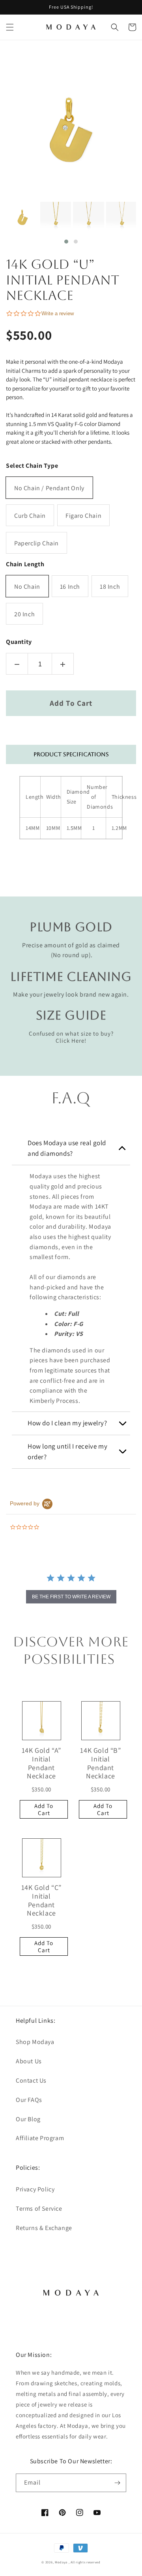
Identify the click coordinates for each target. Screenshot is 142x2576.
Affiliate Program (40, 2138)
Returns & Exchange (44, 2228)
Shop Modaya (35, 2042)
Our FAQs (29, 2100)
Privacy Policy (35, 2189)
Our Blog (28, 2119)
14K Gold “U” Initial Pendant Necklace (63, 280)
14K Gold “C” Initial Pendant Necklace (41, 1900)
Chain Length (25, 564)
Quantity (19, 642)
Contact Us (31, 2080)
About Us (29, 2061)
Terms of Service (39, 2209)
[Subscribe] (117, 2483)
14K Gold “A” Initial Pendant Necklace (41, 1763)
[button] (10, 27)
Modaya (62, 2562)
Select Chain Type (32, 466)
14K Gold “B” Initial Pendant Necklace (100, 1763)
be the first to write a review (71, 1597)
